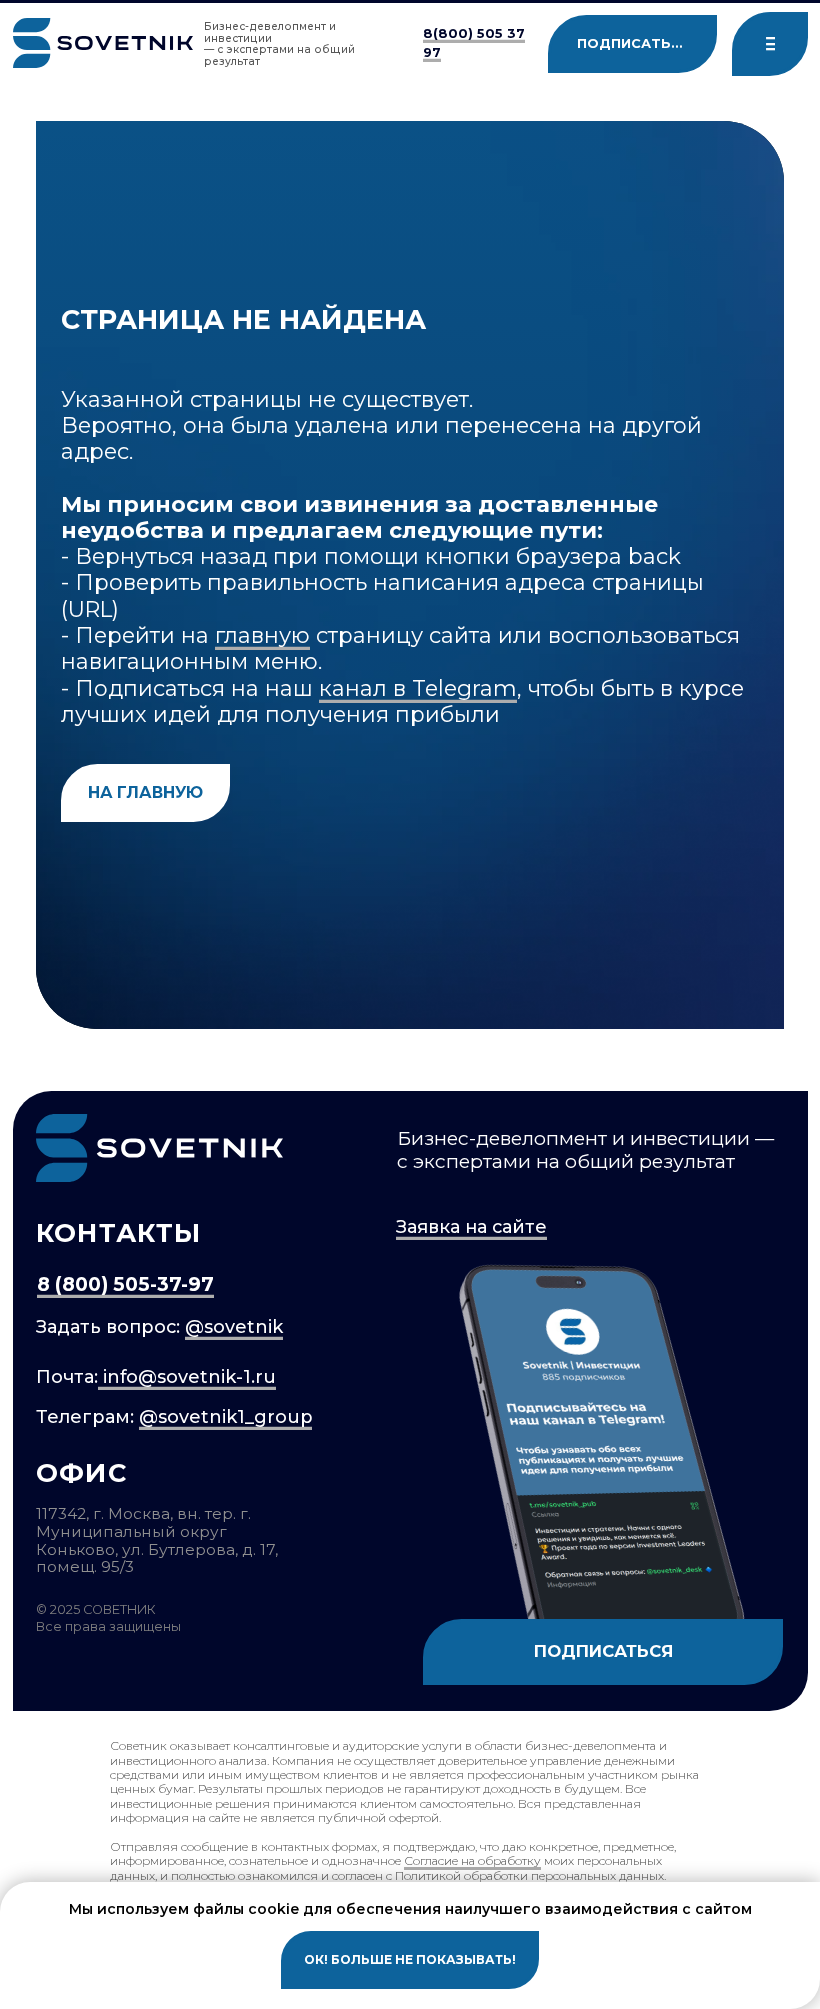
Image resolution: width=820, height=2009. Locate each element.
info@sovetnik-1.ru (187, 1377)
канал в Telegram (418, 688)
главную (262, 635)
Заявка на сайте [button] (471, 1227)
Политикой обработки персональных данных (529, 1875)
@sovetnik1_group (225, 1417)
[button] (770, 44)
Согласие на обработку (472, 1860)
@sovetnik (234, 1327)
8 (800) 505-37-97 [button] (125, 1284)
